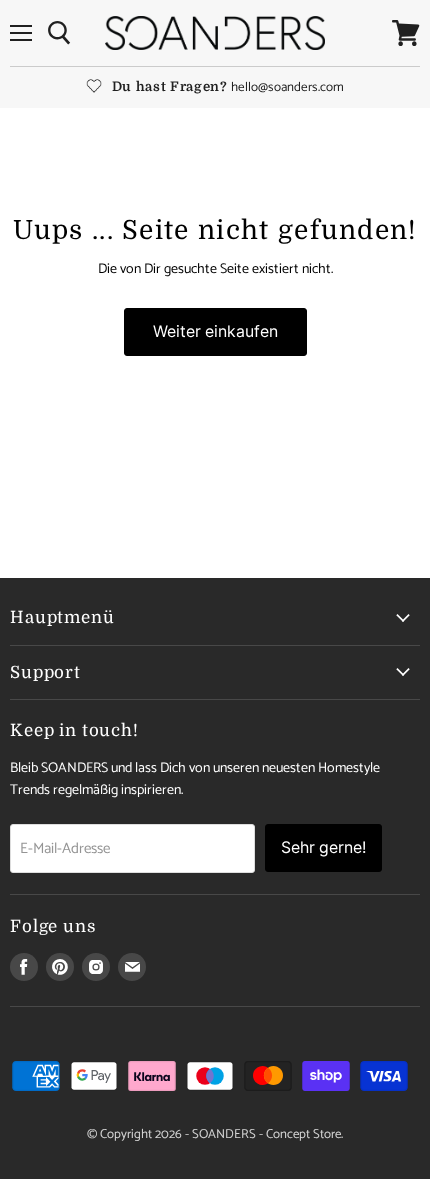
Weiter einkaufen (215, 331)
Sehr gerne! (323, 847)
